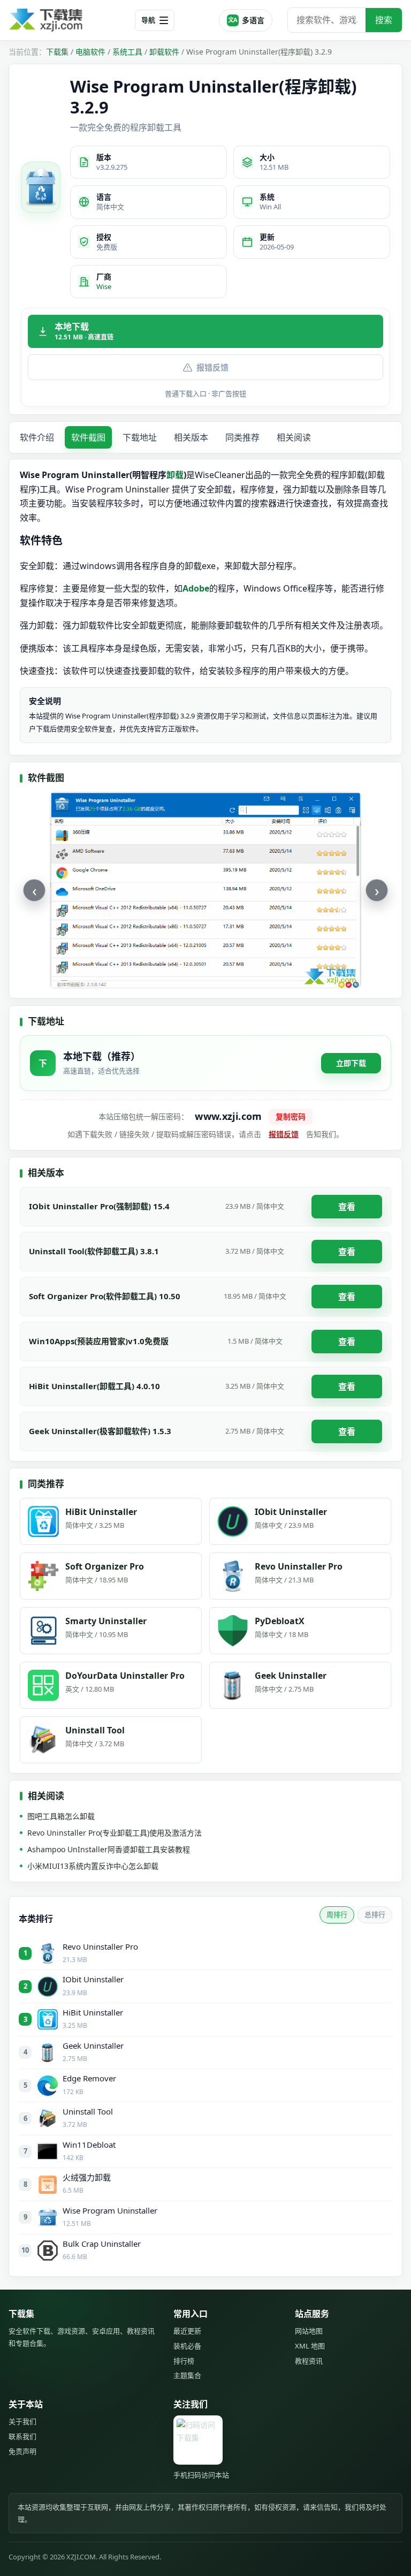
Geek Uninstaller (93, 2045)
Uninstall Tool (88, 2111)
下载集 (57, 52)
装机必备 (187, 2346)
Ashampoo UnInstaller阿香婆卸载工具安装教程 (109, 1849)
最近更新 (187, 2331)
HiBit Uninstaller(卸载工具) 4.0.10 (94, 1386)
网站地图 (309, 2331)
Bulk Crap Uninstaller (102, 2244)
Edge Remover (89, 2078)
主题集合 (187, 2375)
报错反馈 (212, 367)
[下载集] (67, 20)
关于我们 (22, 2421)
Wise (104, 286)
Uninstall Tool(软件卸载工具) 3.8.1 (94, 1251)
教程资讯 (309, 2361)
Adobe (196, 588)
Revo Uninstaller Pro (100, 1946)
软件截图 (88, 437)
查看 (347, 1207)
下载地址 (140, 437)
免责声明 (22, 2451)
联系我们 (22, 2436)
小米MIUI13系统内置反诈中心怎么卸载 (93, 1866)
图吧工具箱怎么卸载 (61, 1816)
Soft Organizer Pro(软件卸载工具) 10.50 (105, 1296)
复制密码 (291, 1116)
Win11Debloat (89, 2145)
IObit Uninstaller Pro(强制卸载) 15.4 (99, 1206)
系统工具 (127, 52)
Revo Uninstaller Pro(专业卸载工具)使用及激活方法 (115, 1833)
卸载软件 (164, 52)
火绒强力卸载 (87, 2177)
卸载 (175, 475)
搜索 (384, 20)
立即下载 (351, 1063)
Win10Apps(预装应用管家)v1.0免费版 (99, 1341)
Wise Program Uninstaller (110, 2210)
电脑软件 (90, 52)
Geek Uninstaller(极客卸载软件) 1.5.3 (100, 1431)
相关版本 (191, 437)
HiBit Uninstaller (93, 2012)
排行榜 (184, 2361)
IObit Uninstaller (93, 1979)
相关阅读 (294, 437)
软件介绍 (37, 437)
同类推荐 (242, 437)
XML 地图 (310, 2346)
